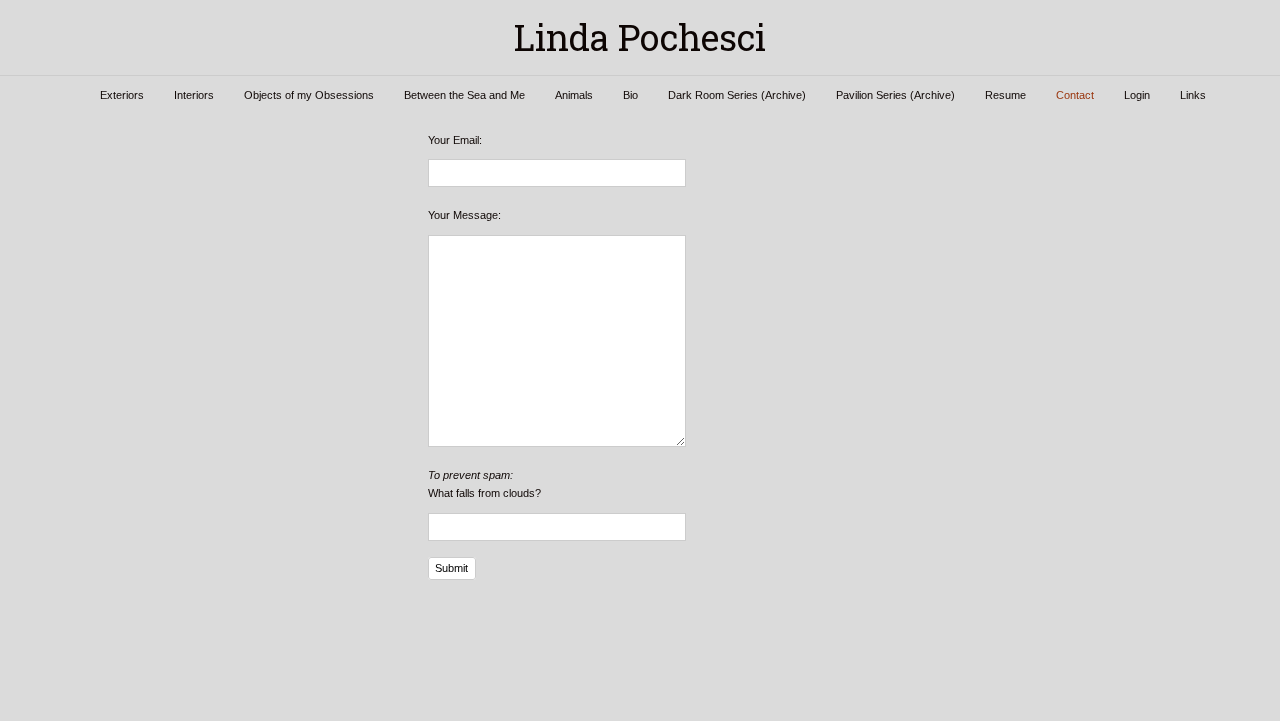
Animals (574, 95)
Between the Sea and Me (464, 95)
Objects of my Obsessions (309, 95)
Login (1137, 95)
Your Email (453, 140)
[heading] (640, 37)
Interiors (194, 95)
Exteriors (122, 95)
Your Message (463, 215)
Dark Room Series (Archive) (737, 95)
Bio (630, 95)
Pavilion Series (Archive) (895, 95)
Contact (1075, 95)
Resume (1005, 95)
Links (1193, 95)
